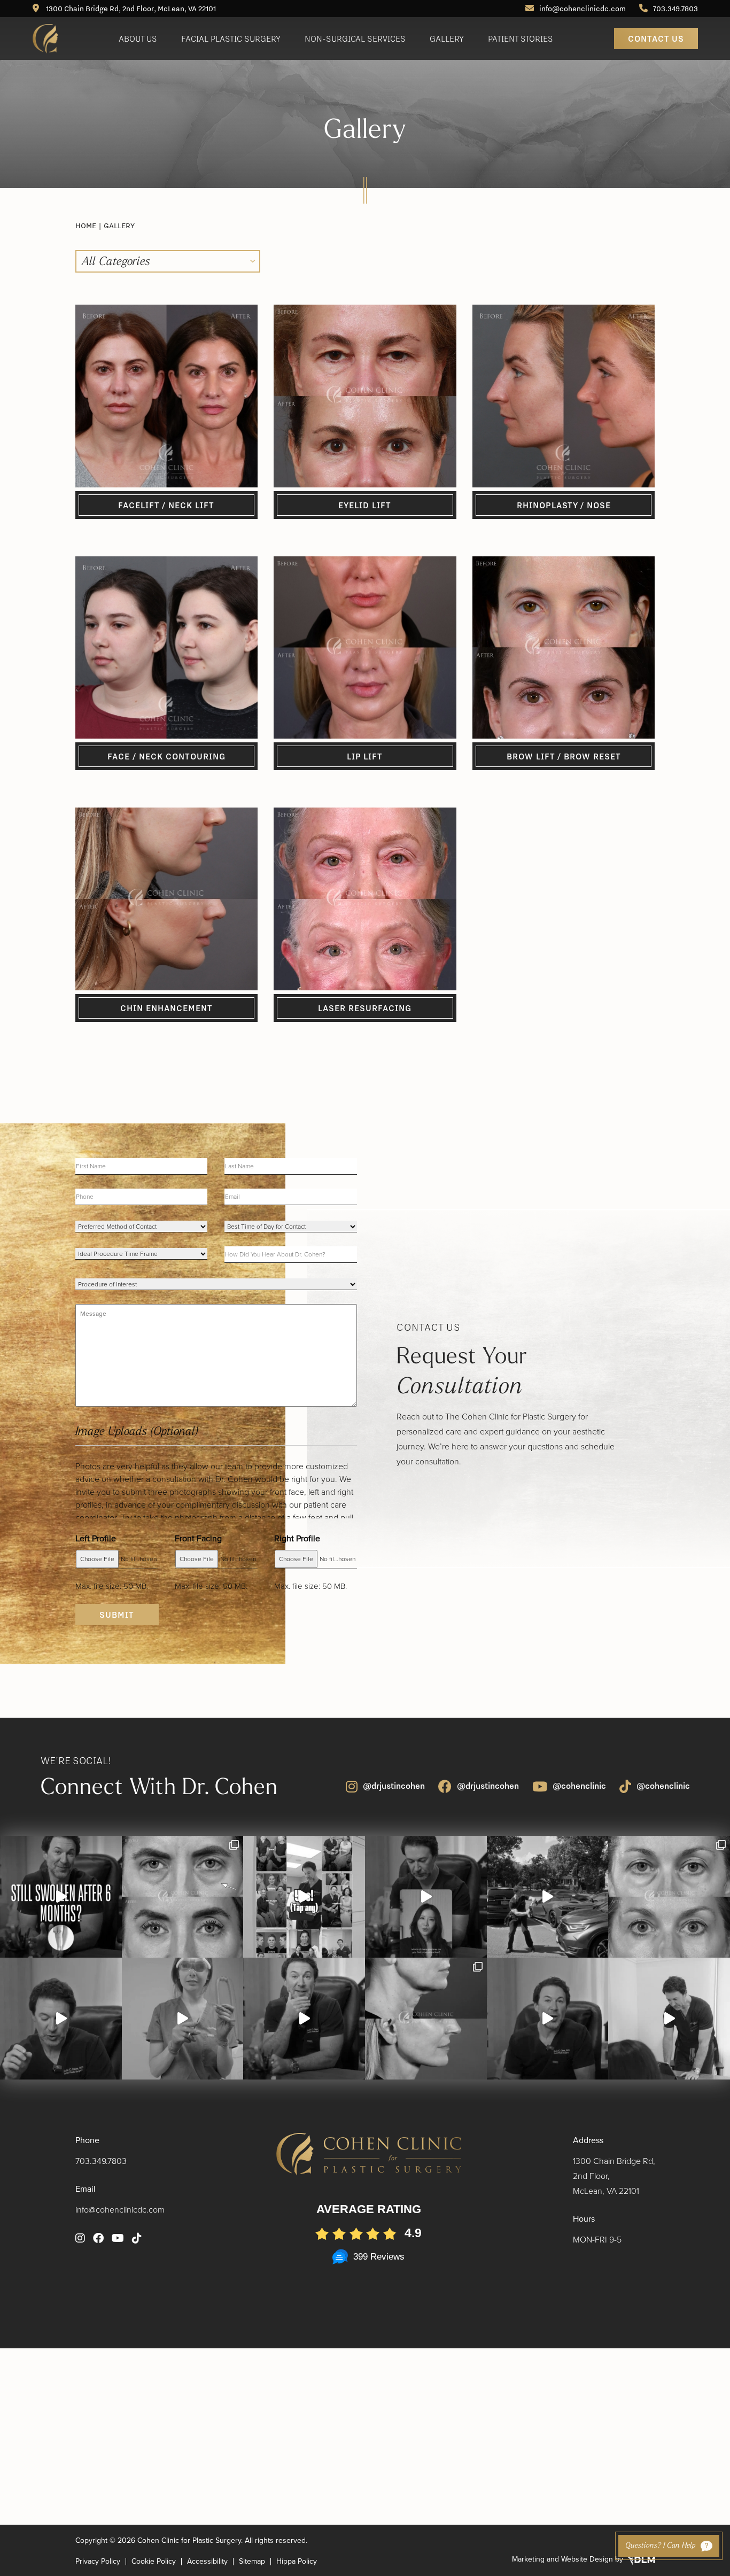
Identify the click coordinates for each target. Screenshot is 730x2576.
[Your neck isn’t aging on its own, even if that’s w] (548, 1897)
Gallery (447, 38)
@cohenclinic (579, 1786)
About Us (138, 38)
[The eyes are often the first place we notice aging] (669, 1897)
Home (86, 226)
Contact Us (656, 38)
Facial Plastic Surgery (231, 38)
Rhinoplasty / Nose (564, 505)
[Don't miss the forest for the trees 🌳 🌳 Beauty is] (426, 1897)
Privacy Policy (98, 2562)
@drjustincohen (394, 1786)
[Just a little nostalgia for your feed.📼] (669, 2019)
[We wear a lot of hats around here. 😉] (183, 2019)
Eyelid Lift (365, 505)
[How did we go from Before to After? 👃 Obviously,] (548, 2019)
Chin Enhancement (166, 1008)
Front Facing (198, 1538)
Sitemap (252, 2562)
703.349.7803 (675, 9)
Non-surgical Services (355, 38)
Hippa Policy (297, 2562)
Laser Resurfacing (365, 1008)
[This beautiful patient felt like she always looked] (183, 1897)
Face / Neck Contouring (166, 756)
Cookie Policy (154, 2562)
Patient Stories (521, 38)
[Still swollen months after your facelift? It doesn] (61, 1897)
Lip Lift (365, 756)
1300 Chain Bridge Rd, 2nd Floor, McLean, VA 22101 (130, 9)
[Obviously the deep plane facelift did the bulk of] (61, 2019)
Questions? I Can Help (660, 2546)
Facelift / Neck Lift (166, 505)
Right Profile (297, 1538)
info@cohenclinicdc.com (583, 9)
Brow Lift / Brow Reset (564, 756)
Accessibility (207, 2562)
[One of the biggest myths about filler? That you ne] (304, 2019)
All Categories (116, 262)
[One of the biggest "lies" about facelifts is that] (426, 2019)
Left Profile (96, 1538)
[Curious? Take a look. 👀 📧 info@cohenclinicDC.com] (304, 1897)
